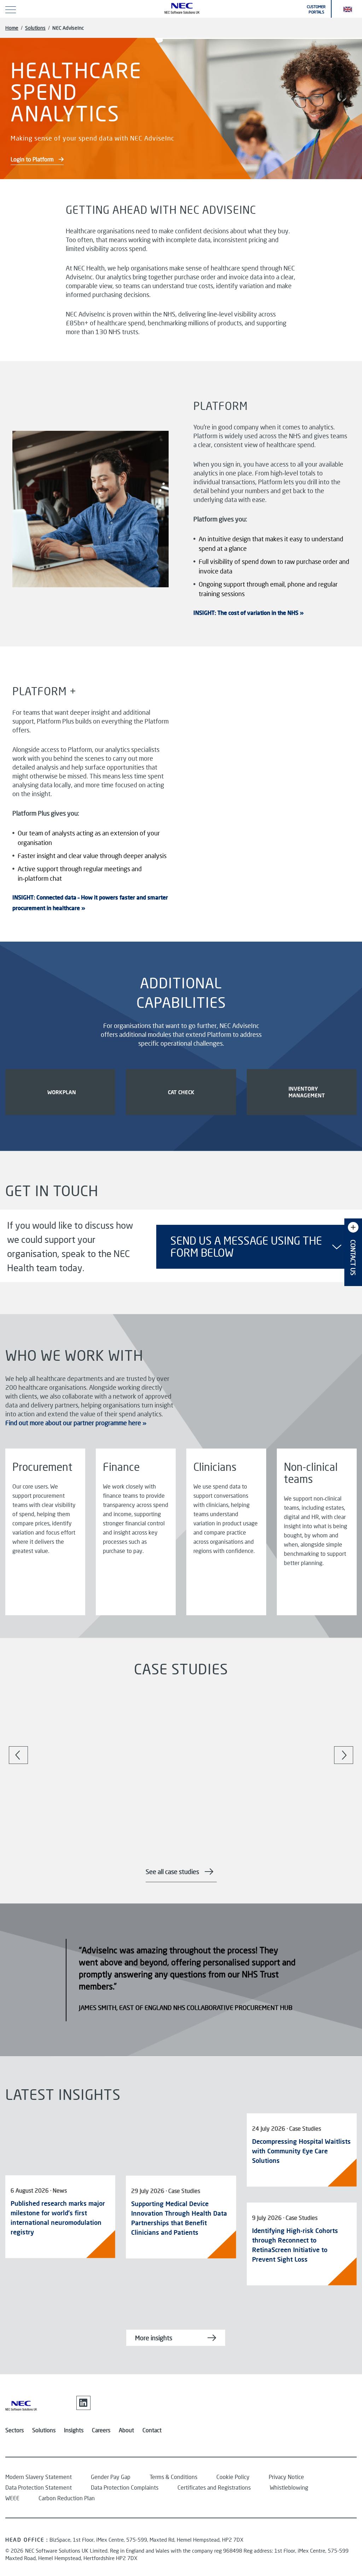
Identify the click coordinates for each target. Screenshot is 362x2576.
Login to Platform (33, 159)
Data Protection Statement (39, 2487)
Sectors (14, 2430)
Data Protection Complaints (125, 2487)
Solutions (35, 28)
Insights (74, 2430)
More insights (154, 2338)
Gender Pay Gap (111, 2477)
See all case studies (172, 1872)
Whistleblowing (289, 2487)
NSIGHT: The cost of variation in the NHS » (249, 613)
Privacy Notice (286, 2477)
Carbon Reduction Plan (67, 2498)
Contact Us (353, 1258)
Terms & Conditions (173, 2477)
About (126, 2430)
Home (12, 28)
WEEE (12, 2498)
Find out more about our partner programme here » (76, 1423)
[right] (343, 1755)
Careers (101, 2430)
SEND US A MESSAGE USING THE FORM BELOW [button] (246, 1247)
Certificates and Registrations (214, 2487)
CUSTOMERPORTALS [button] (316, 9)
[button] (348, 9)
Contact (152, 2430)
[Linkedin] (83, 2403)
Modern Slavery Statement (39, 2477)
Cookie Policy (233, 2477)
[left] (19, 1755)
